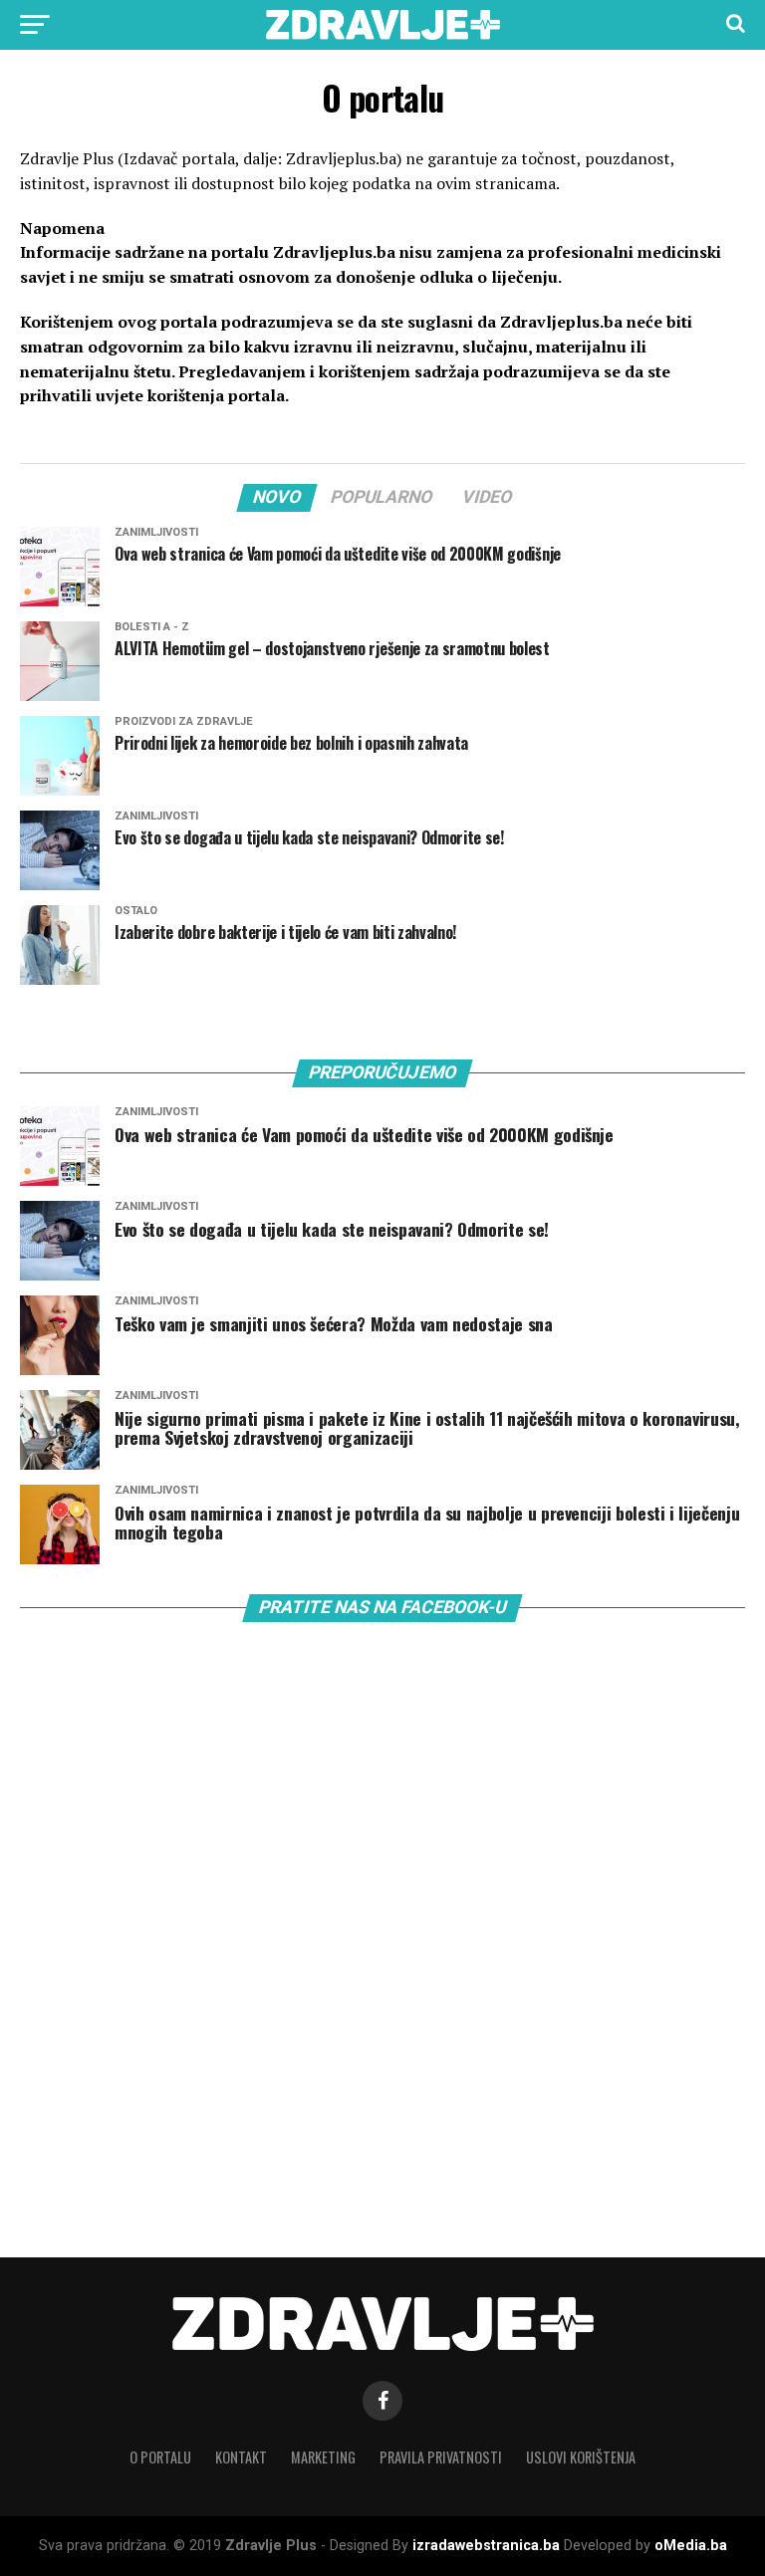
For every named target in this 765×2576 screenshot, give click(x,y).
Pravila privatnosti (441, 2457)
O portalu (160, 2457)
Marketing (323, 2457)
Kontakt (241, 2457)
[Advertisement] (169, 2006)
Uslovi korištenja (581, 2457)
